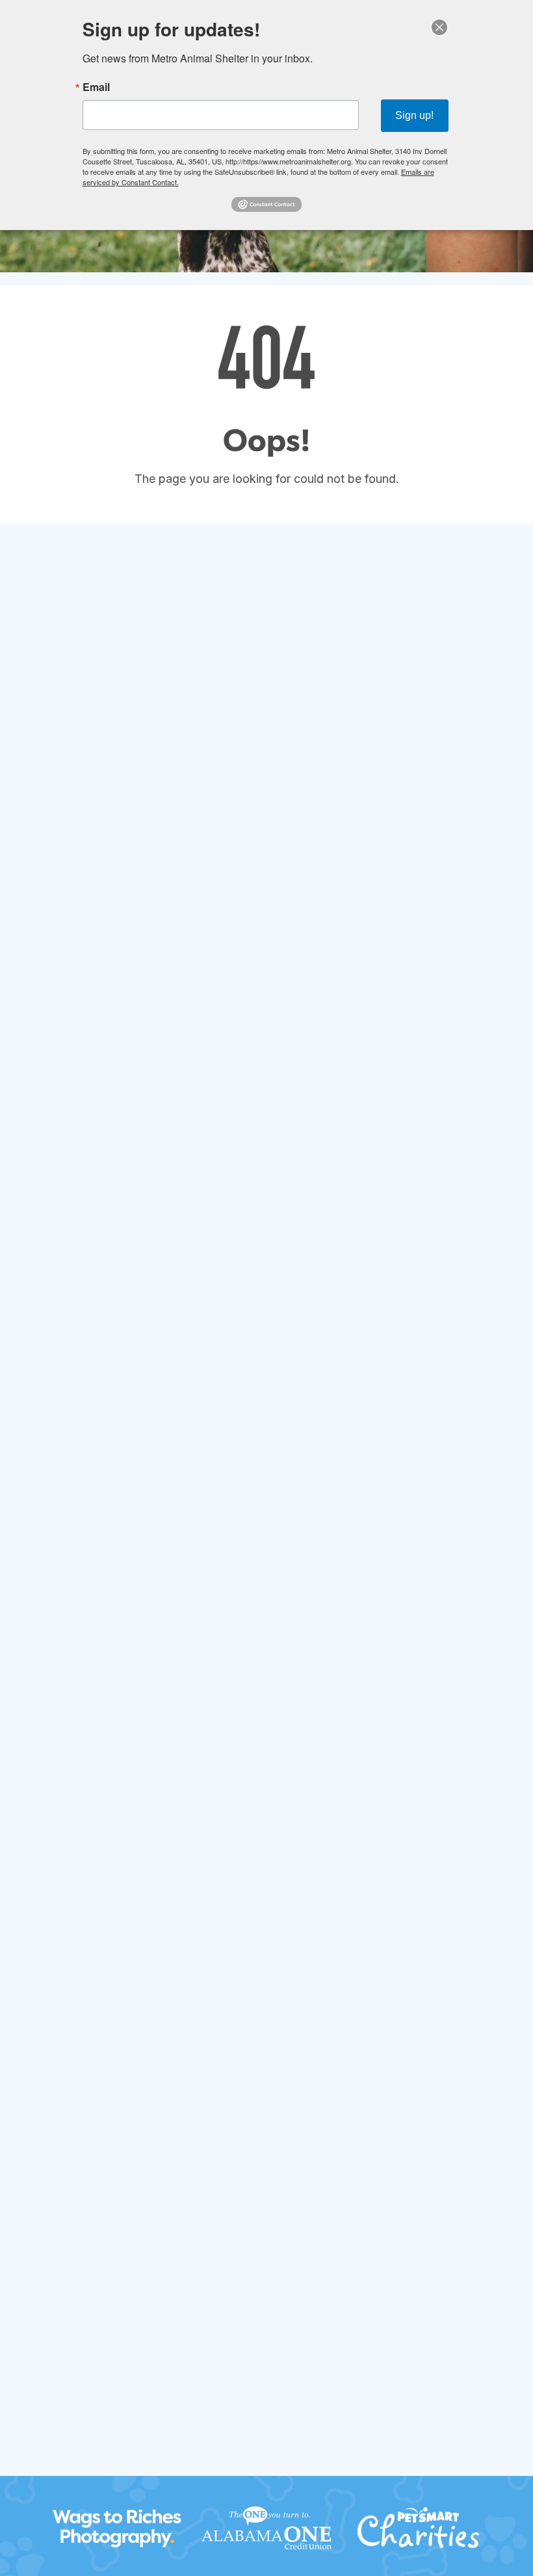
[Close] (439, 27)
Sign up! (414, 115)
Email (96, 87)
